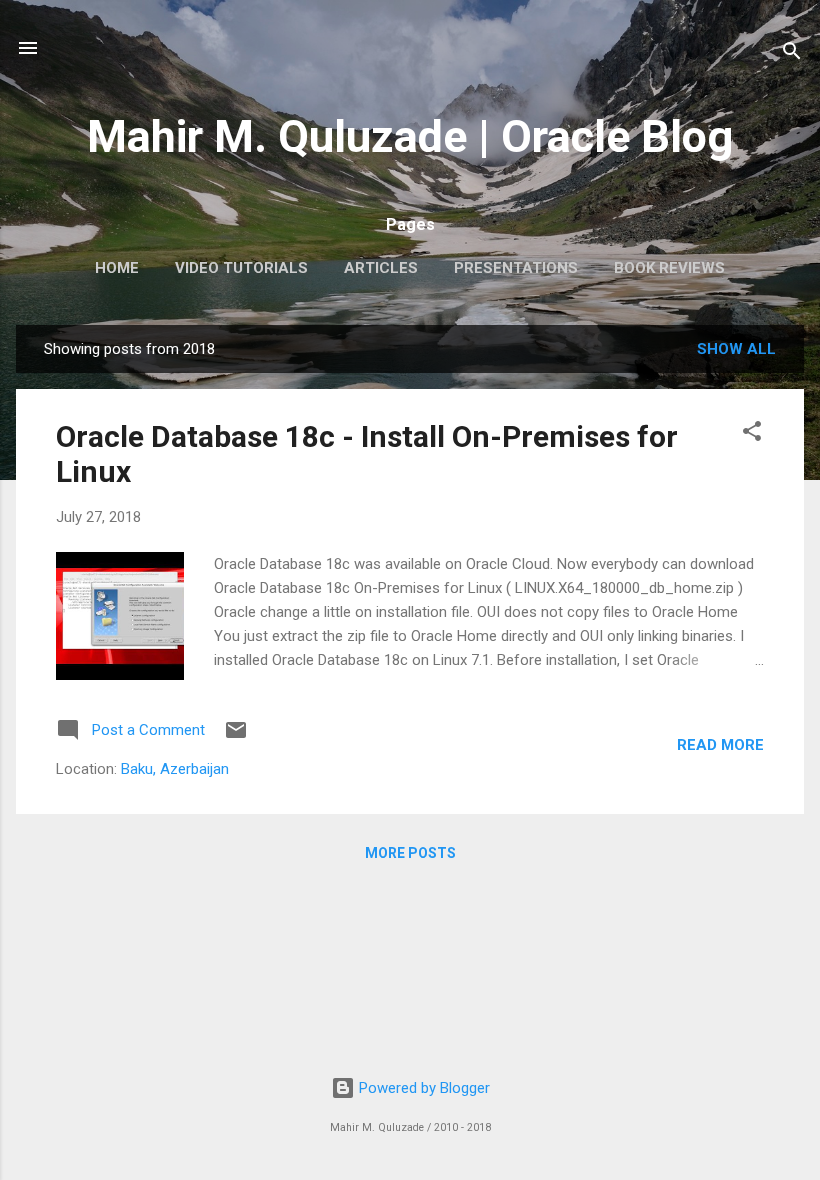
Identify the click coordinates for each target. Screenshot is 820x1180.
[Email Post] (236, 737)
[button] (752, 434)
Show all (736, 349)
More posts (410, 853)
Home (117, 268)
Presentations (516, 268)
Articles (381, 268)
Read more (720, 745)
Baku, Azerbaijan (175, 769)
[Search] (792, 54)
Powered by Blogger (422, 1088)
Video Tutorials (241, 268)
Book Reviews (669, 268)
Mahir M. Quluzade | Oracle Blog (410, 136)
